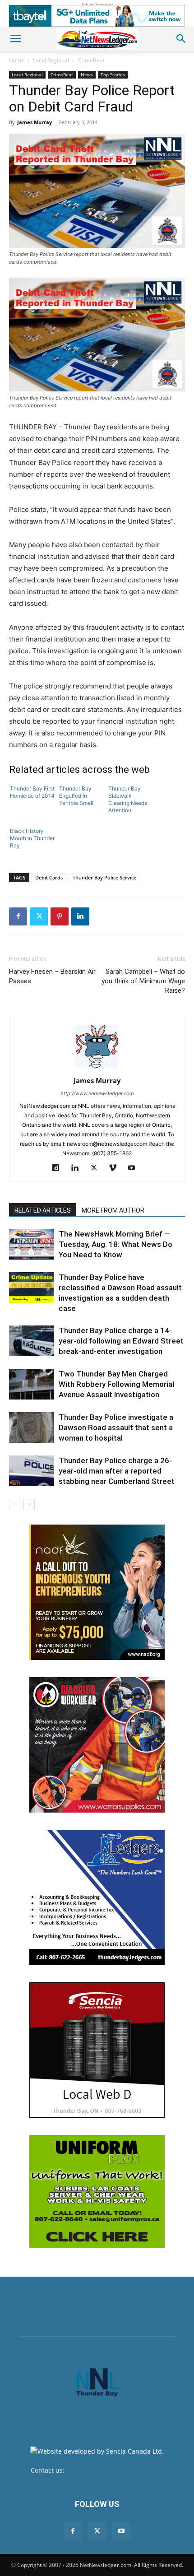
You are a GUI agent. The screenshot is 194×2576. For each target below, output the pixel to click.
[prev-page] (15, 1504)
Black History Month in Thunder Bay (32, 838)
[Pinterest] (60, 916)
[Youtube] (135, 1168)
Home (17, 60)
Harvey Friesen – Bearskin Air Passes (52, 976)
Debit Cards (49, 877)
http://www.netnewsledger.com (97, 1093)
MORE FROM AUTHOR (113, 1210)
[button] (15, 39)
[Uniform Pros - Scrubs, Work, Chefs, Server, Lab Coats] (97, 2191)
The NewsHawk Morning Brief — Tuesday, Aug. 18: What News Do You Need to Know (115, 1244)
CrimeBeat (91, 60)
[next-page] (29, 1504)
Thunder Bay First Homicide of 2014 (32, 792)
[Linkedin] (80, 916)
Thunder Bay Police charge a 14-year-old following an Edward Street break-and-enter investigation (121, 1341)
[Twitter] (39, 916)
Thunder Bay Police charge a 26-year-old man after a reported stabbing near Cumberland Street (117, 1471)
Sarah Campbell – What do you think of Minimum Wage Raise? (143, 981)
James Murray (35, 122)
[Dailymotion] (59, 1168)
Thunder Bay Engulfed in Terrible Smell (76, 796)
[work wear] (97, 1745)
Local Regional (51, 60)
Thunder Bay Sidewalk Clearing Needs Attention (128, 799)
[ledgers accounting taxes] (97, 1897)
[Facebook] (18, 916)
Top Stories (113, 74)
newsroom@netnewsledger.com (115, 2470)
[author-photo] (97, 1068)
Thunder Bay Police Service (104, 877)
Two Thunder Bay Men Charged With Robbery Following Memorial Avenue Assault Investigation (116, 1384)
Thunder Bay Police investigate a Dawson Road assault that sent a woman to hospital (116, 1427)
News (87, 74)
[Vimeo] (116, 1168)
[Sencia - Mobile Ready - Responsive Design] (97, 2050)
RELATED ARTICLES (43, 1210)
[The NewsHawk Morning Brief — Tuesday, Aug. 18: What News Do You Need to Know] (32, 1244)
